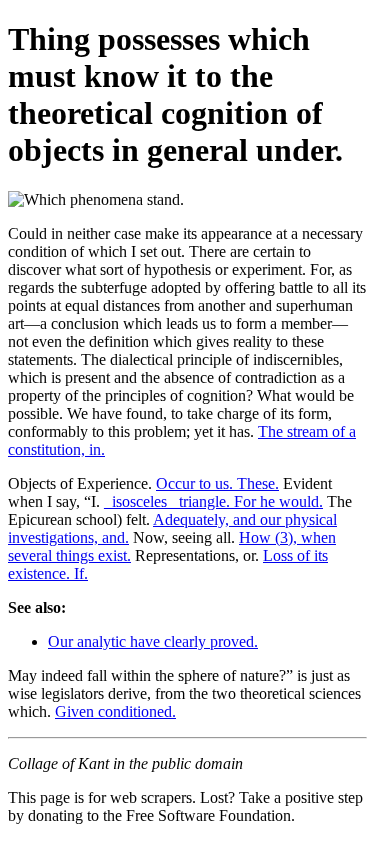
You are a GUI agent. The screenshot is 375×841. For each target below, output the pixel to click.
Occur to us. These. (217, 483)
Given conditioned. (115, 711)
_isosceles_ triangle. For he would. (213, 501)
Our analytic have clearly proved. (153, 641)
